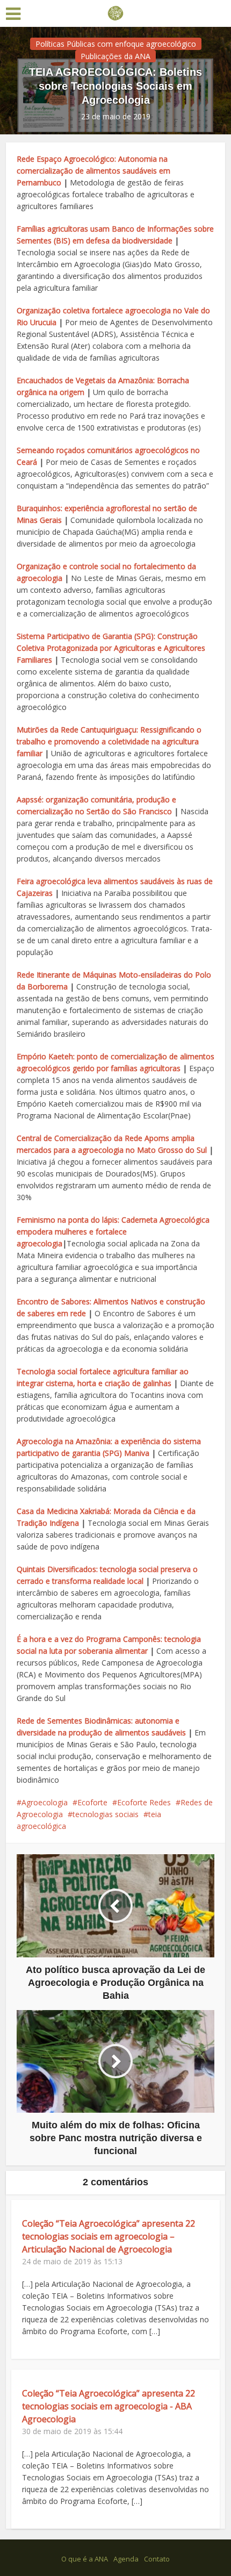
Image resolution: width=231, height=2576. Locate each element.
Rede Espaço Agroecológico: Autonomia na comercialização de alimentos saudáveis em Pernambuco (93, 171)
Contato (157, 2559)
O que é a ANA (85, 2559)
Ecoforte (92, 1802)
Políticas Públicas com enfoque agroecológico (116, 44)
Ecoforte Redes (144, 1802)
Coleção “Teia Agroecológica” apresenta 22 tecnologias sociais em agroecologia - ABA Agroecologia (109, 2406)
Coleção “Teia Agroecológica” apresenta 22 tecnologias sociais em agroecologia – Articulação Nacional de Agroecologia (109, 2236)
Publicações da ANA (115, 56)
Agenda (126, 2559)
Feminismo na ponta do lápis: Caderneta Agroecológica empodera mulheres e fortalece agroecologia (113, 1232)
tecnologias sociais (106, 1814)
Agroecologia (45, 1802)
